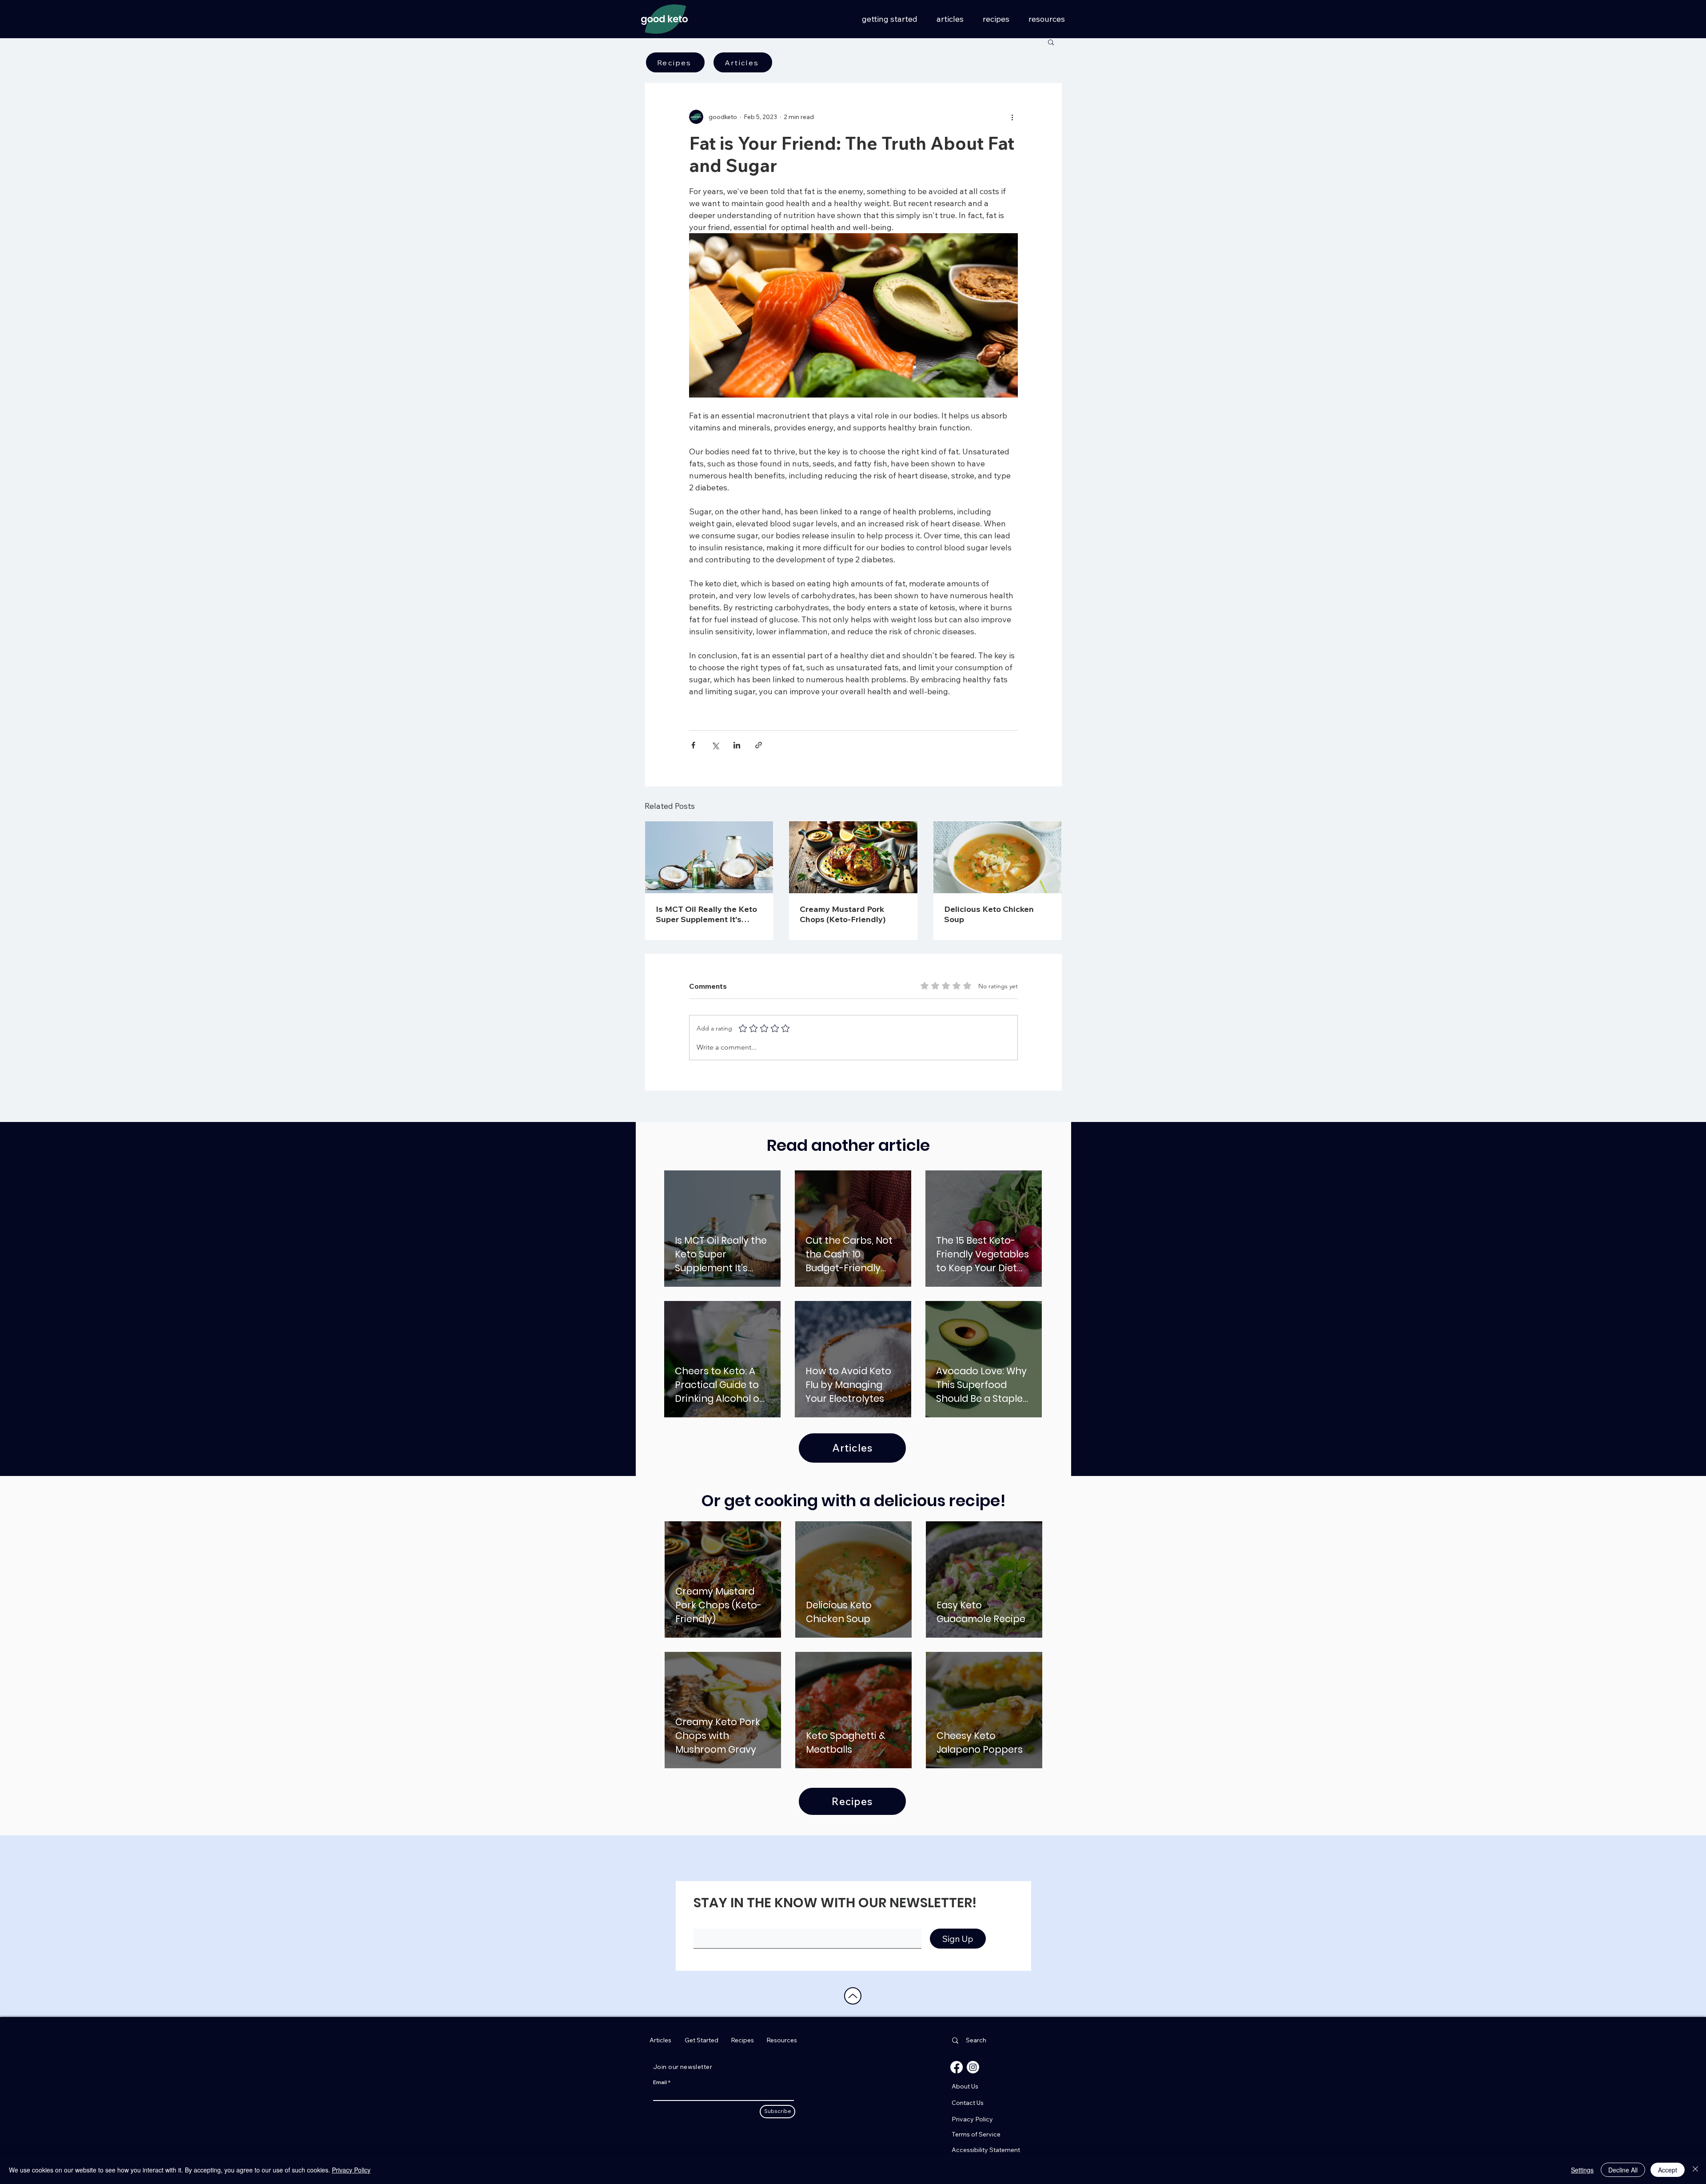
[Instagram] (973, 2067)
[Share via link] (759, 745)
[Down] (853, 1996)
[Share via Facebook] (693, 745)
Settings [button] (1582, 2170)
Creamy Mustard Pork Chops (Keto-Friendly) (843, 914)
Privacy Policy (351, 2170)
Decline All (1623, 2170)
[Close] (1695, 2170)
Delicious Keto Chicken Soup (989, 914)
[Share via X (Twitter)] (715, 745)
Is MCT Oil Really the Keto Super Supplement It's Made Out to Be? (706, 914)
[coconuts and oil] (709, 857)
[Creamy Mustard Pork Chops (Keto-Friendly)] (853, 857)
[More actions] (1012, 117)
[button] (1051, 42)
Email (660, 2082)
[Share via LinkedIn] (737, 745)
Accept (1668, 2170)
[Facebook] (957, 2067)
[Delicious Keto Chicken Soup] (998, 857)
